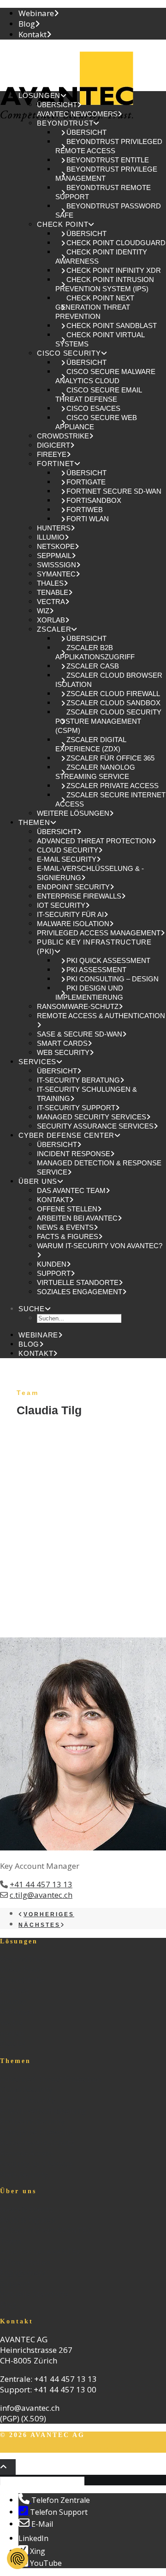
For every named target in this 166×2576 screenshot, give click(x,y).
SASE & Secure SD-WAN (80, 1034)
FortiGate (86, 482)
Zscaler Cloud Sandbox (113, 703)
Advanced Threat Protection (94, 841)
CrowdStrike (63, 436)
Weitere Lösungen (73, 813)
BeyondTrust (65, 123)
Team (11, 2241)
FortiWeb (85, 510)
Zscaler (54, 629)
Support (54, 1273)
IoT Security (61, 905)
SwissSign (56, 565)
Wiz (43, 611)
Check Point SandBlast (112, 326)
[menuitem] (92, 13)
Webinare (36, 13)
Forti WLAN (88, 519)
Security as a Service (37, 2164)
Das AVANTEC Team (71, 1190)
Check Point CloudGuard (116, 243)
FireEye (52, 454)
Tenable (53, 592)
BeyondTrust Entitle (108, 160)
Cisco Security (69, 353)
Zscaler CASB (93, 666)
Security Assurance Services (95, 1126)
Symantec (56, 574)
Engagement (23, 2273)
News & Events (65, 1227)
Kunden (52, 1264)
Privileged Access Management (99, 933)
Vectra (51, 602)
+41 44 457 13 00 (65, 2389)
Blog (27, 24)
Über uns (38, 1181)
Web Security (63, 1052)
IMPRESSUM (125, 2449)
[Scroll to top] (8, 2466)
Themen (34, 822)
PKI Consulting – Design (113, 979)
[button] (35, 1309)
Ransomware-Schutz (78, 1006)
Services (37, 1062)
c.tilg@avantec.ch (41, 1895)
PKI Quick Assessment (108, 960)
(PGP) (10, 2418)
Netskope (56, 546)
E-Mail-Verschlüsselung (43, 2111)
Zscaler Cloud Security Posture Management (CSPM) (108, 721)
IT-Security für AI (70, 914)
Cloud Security (68, 850)
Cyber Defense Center (66, 1135)
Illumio (51, 537)
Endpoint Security (73, 887)
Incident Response (74, 1154)
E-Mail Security (67, 859)
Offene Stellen (67, 1209)
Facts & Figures (68, 1236)
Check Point (62, 224)
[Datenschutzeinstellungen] (18, 2559)
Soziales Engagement (80, 1292)
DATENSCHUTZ (59, 2449)
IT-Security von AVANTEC (46, 2230)
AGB (9, 2449)
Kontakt (33, 34)
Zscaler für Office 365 (110, 758)
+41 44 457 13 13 (41, 1884)
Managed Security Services (92, 1117)
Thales (50, 583)
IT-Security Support (76, 1108)
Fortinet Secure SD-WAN (114, 491)
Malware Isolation (73, 924)
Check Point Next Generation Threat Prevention (95, 307)
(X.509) (34, 2418)
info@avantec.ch (31, 2408)
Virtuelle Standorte (78, 1282)
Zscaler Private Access (113, 786)
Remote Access (27, 2153)
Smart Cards (62, 1043)
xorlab (51, 620)
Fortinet (56, 464)
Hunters (54, 528)
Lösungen (39, 95)
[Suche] (43, 2480)
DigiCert (53, 445)
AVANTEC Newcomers (77, 114)
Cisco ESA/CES (93, 408)
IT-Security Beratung (78, 1080)
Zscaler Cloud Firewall (113, 694)
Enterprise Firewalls (79, 896)
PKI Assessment (96, 970)
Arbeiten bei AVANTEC (77, 1218)
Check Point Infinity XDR (114, 270)
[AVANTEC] (83, 65)
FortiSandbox (94, 500)
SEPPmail (54, 556)
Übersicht (57, 105)
